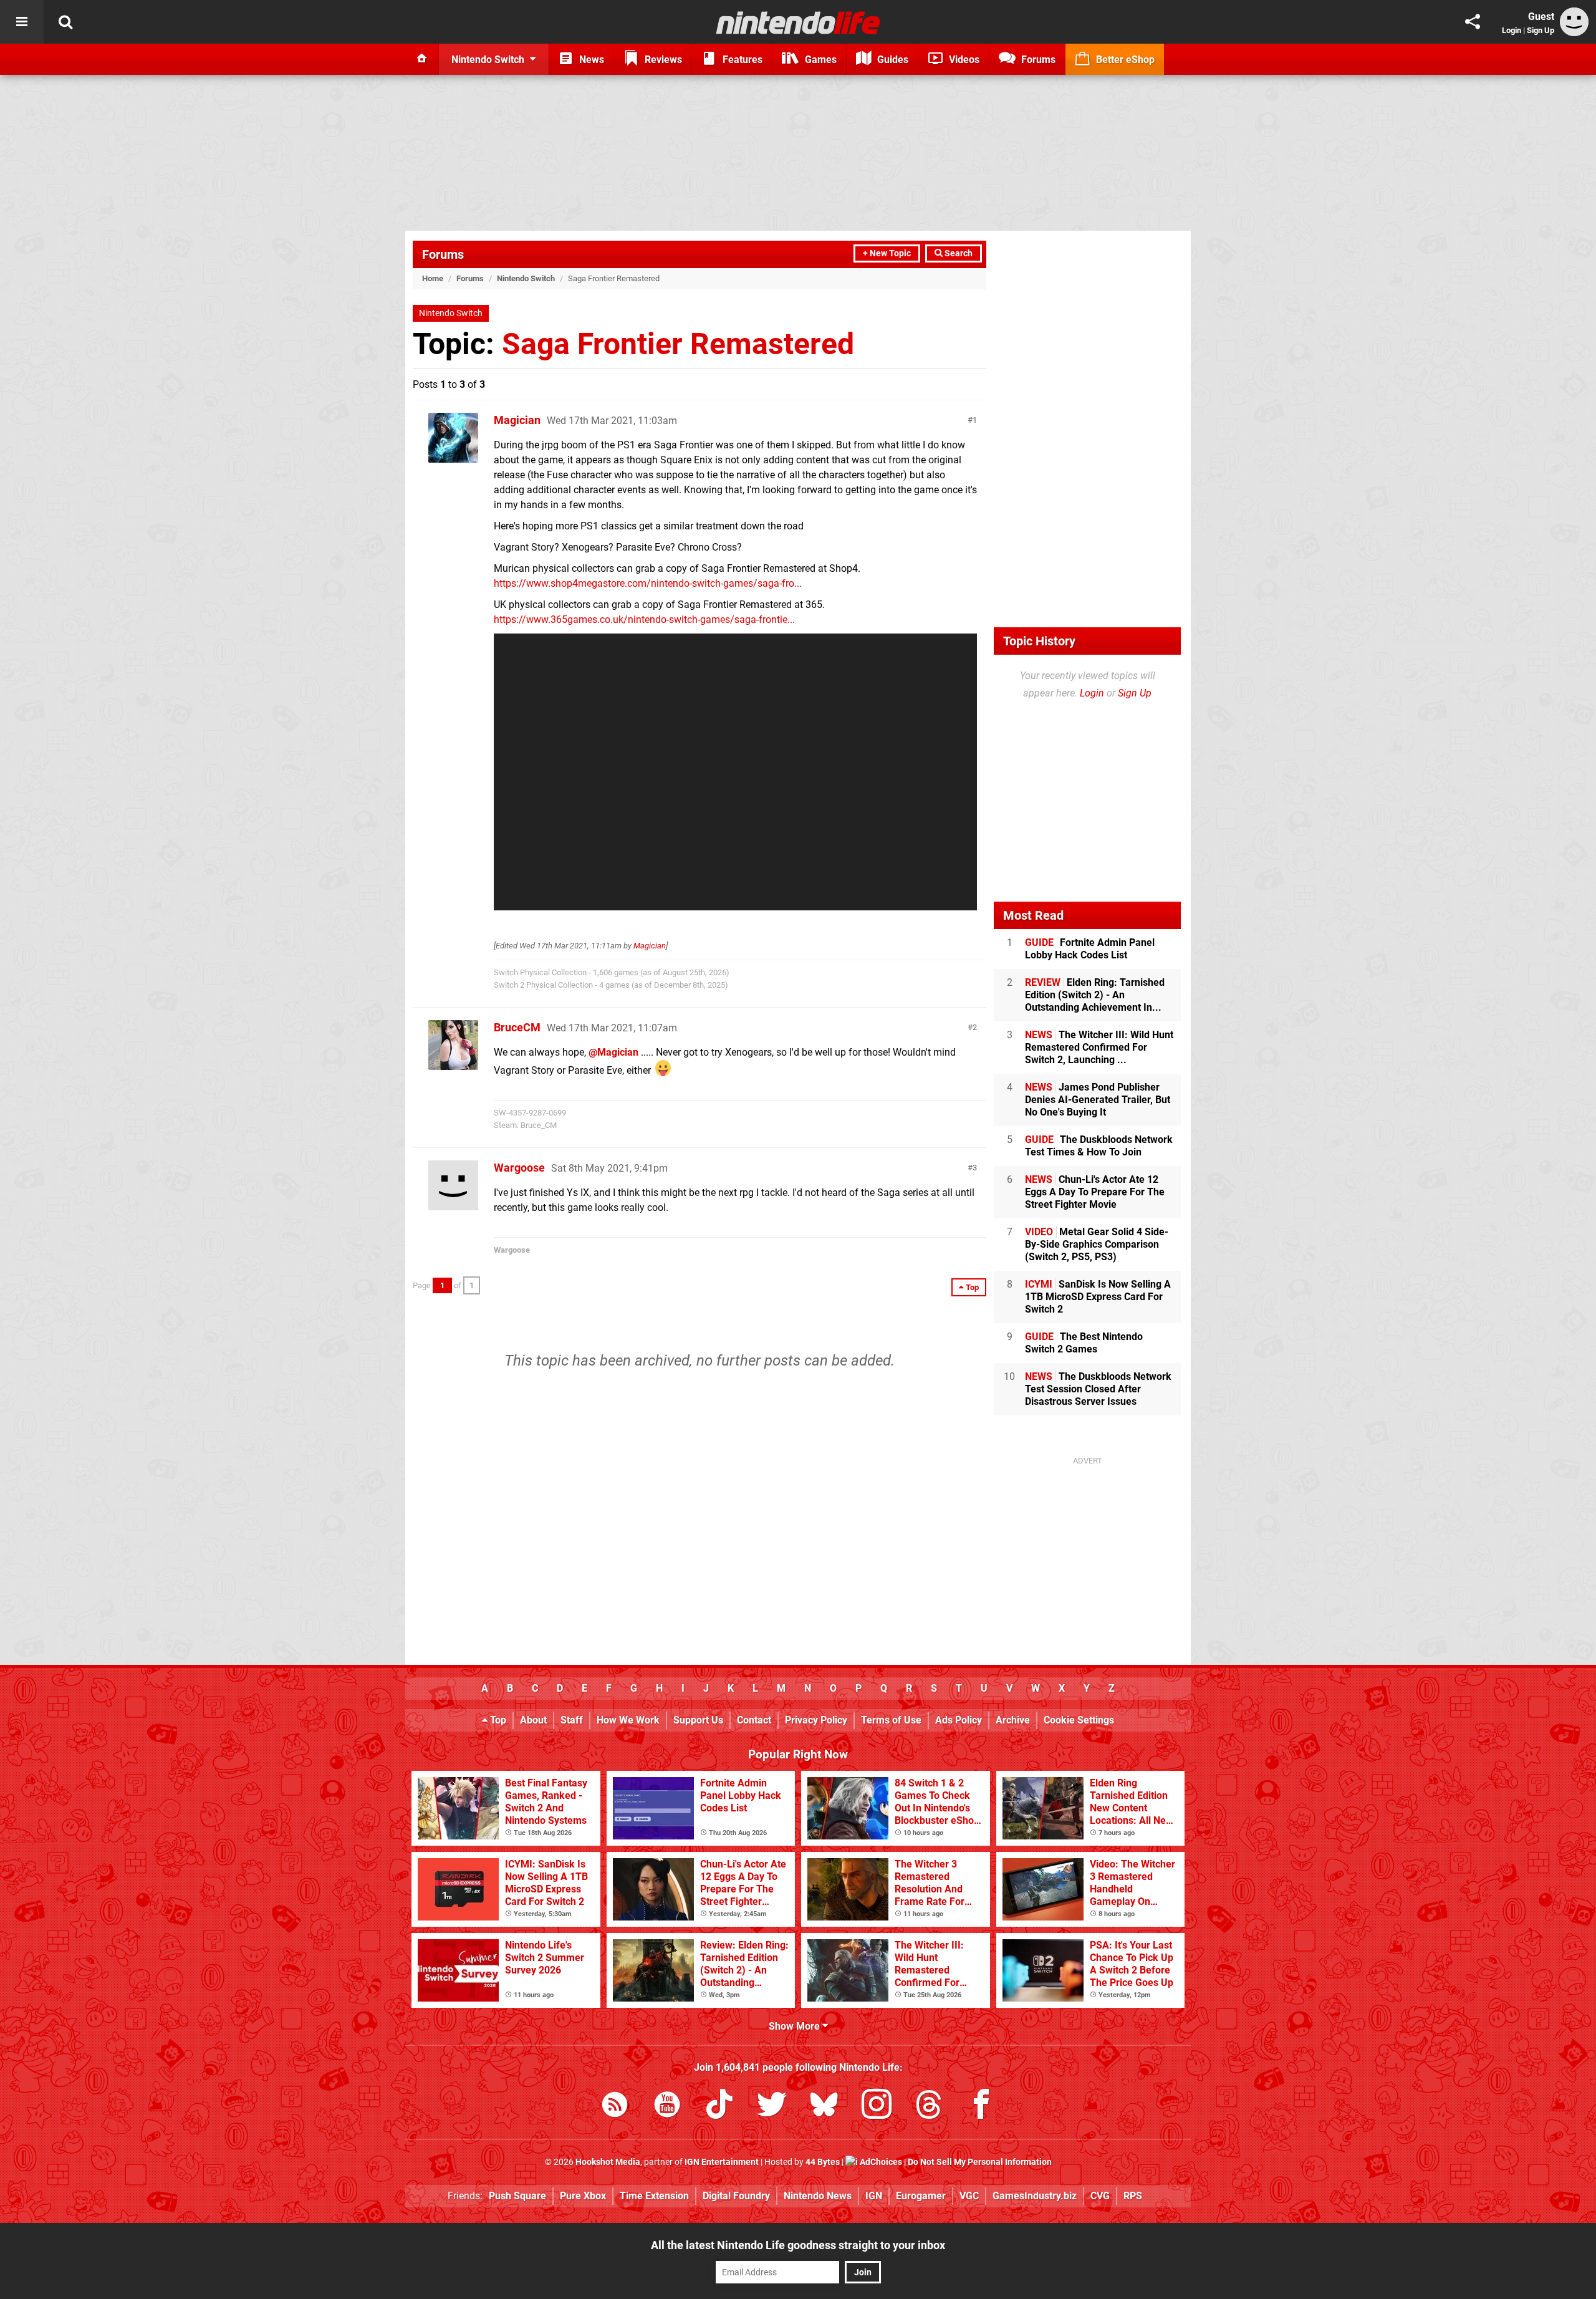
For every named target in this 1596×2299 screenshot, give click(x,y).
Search (958, 253)
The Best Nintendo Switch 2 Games (1084, 1343)
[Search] (65, 22)
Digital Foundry (736, 2196)
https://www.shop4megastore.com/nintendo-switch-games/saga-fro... (648, 583)
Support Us (698, 1720)
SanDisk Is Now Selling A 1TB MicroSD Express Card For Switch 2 (1098, 1297)
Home (433, 278)
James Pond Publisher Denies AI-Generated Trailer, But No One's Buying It (1098, 1100)
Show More (796, 2026)
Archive (1013, 1720)
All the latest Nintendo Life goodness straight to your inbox (798, 2245)
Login (1512, 30)
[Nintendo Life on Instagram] (877, 2107)
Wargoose (519, 1168)
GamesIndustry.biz (1035, 2196)
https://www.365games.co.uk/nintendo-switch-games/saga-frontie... (644, 619)
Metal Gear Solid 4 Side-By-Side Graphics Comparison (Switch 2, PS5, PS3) (1097, 1244)
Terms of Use (891, 1720)
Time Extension (654, 2196)
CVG (1100, 2196)
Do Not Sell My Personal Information (980, 2162)
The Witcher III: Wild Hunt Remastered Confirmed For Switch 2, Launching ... (1099, 1047)
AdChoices (880, 2162)
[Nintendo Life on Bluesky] (824, 2107)
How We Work (628, 1720)
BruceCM (517, 1027)
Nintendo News (818, 2196)
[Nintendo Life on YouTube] (667, 2107)
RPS (1133, 2196)
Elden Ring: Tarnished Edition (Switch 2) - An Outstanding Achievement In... (1095, 995)
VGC (969, 2196)
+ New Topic (887, 253)
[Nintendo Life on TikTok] (719, 2107)
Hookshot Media (608, 2162)
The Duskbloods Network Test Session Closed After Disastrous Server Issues (1098, 1389)
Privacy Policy (816, 1720)
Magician (517, 420)
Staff (572, 1720)
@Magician (613, 1052)
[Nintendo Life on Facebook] (981, 2107)
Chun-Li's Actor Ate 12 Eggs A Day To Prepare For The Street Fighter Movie (1095, 1192)
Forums (443, 254)
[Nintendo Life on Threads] (929, 2107)
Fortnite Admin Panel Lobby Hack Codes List (1090, 949)
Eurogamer (921, 2196)
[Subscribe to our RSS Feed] (615, 2107)
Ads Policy (959, 1720)
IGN (874, 2196)
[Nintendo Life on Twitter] (772, 2107)
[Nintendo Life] (798, 22)
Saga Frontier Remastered (678, 344)
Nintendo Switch (526, 278)
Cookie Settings (1079, 1720)
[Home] (422, 59)
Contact (754, 1720)
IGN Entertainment (722, 2162)
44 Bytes (823, 2162)
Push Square (517, 2196)
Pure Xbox (583, 2196)
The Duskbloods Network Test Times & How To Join (1099, 1146)
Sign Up (1541, 30)
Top (497, 1720)
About (533, 1720)
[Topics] (22, 22)
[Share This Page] (1473, 22)
